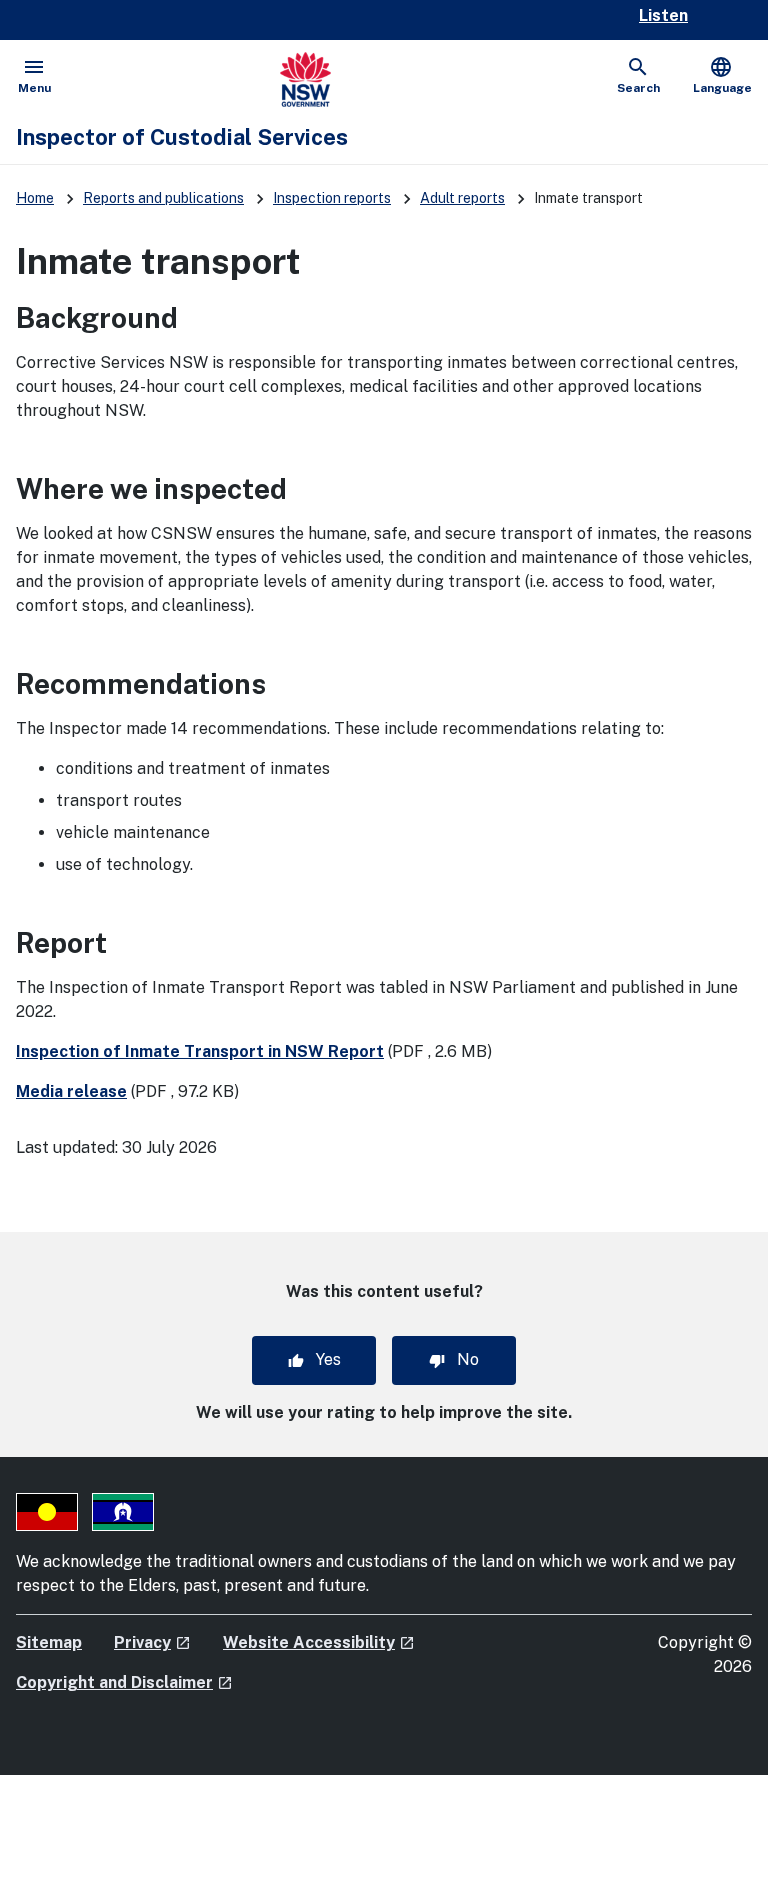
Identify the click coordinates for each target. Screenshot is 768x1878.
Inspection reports (332, 198)
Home (35, 198)
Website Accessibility (319, 1642)
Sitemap (49, 1642)
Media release (71, 1091)
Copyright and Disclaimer (124, 1682)
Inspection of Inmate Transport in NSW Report (200, 1051)
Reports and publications (163, 198)
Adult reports (462, 198)
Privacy (152, 1642)
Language (722, 75)
